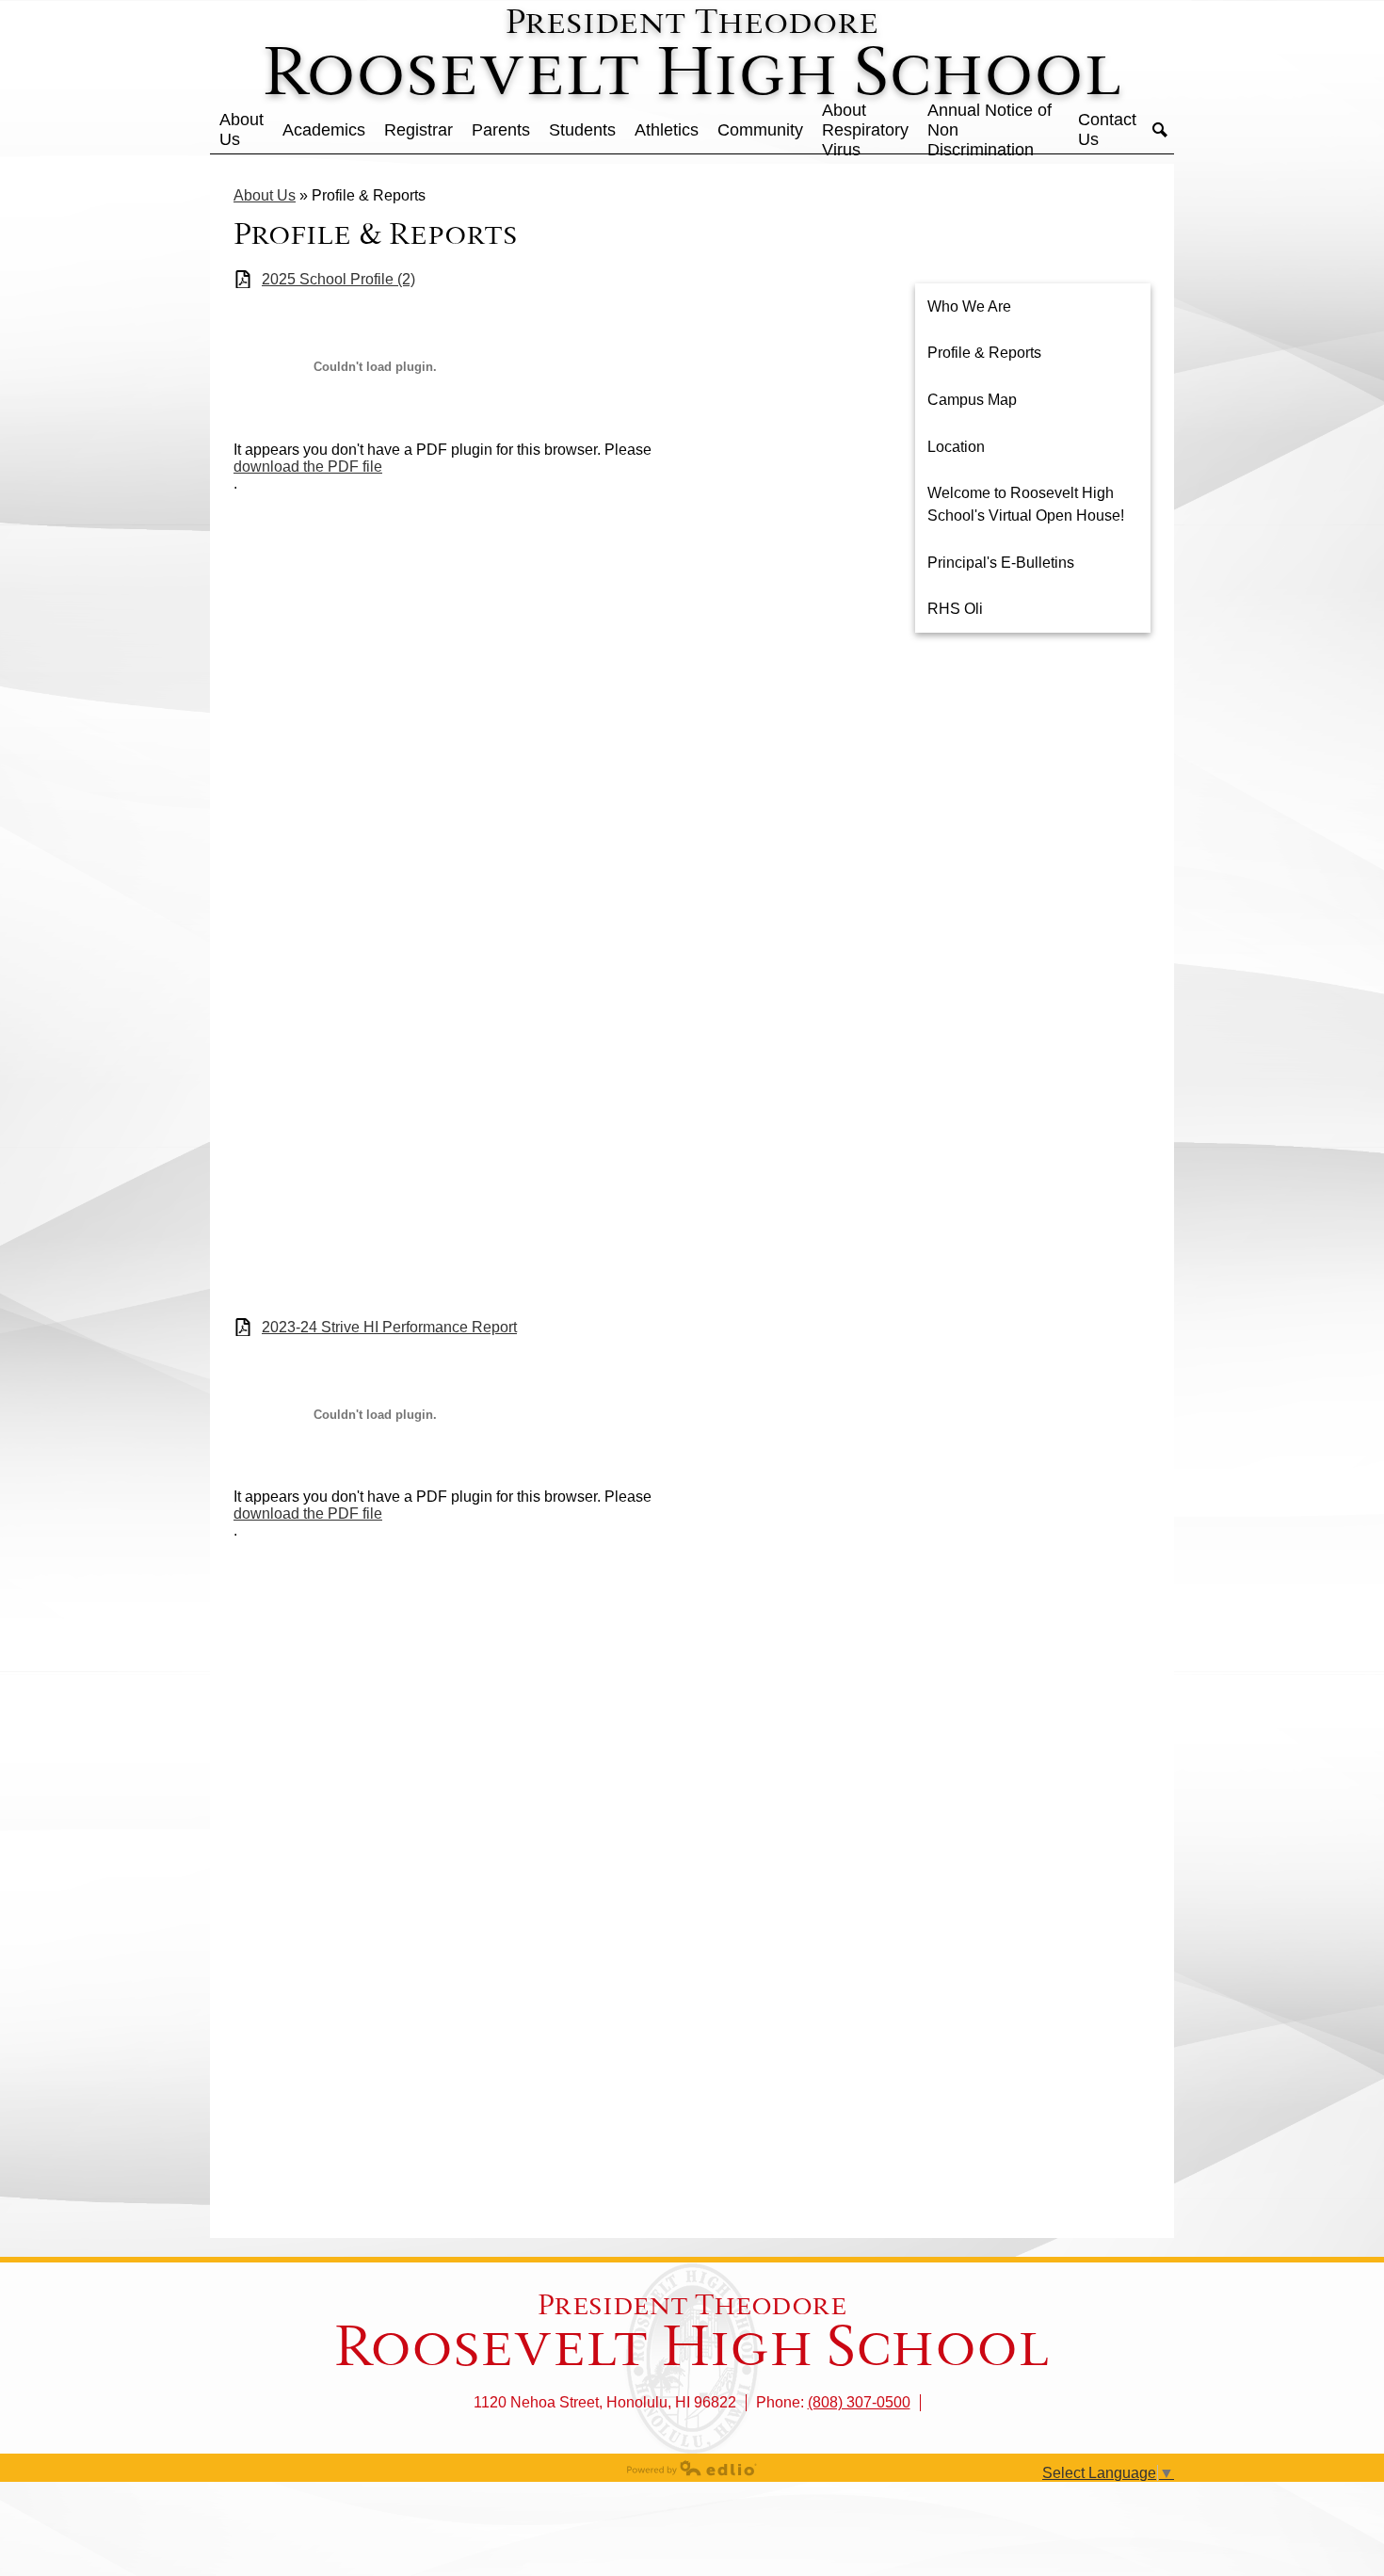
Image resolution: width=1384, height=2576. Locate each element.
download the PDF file (308, 467)
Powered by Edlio (692, 2468)
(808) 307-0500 (859, 2402)
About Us (265, 195)
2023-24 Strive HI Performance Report (389, 1327)
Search (1160, 130)
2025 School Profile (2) (338, 279)
